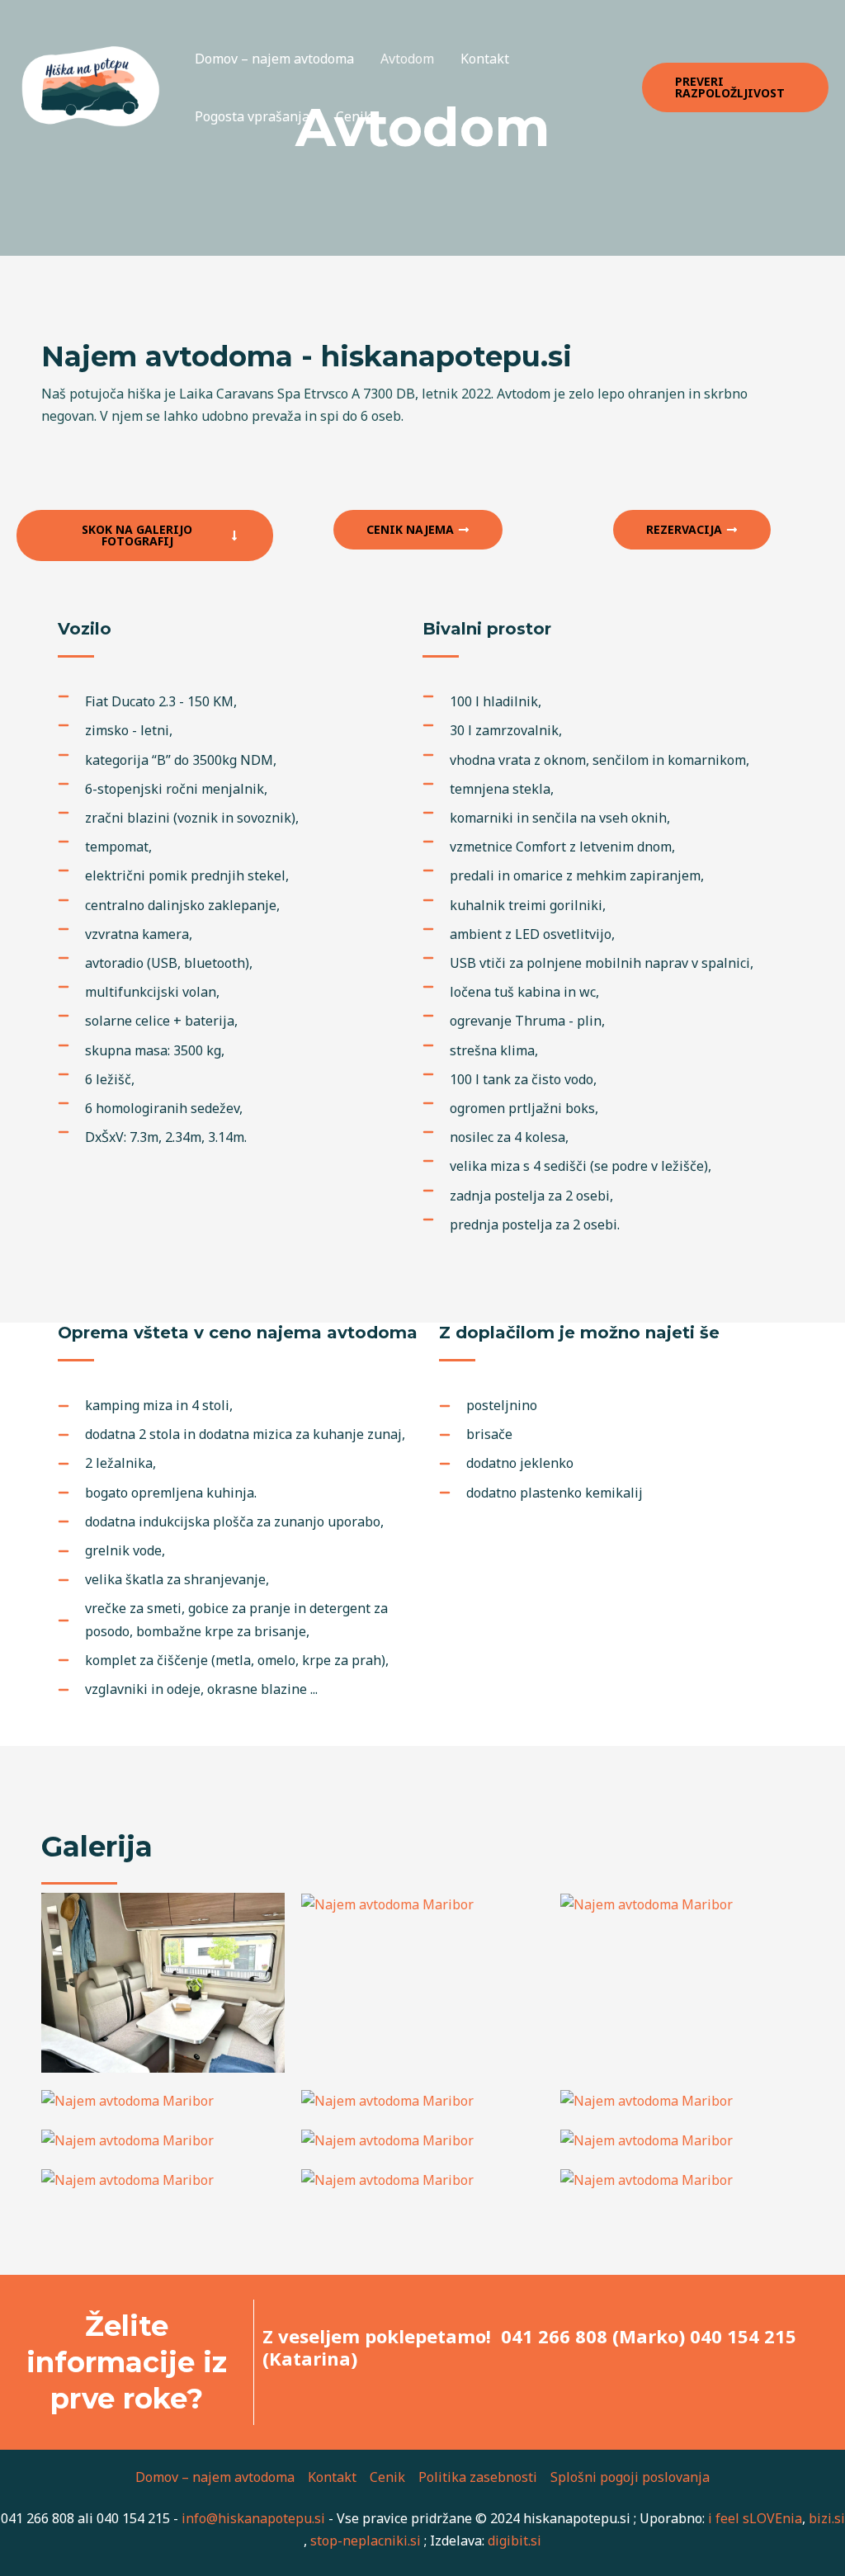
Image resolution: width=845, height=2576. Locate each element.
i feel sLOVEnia (755, 2518)
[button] (735, 87)
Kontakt (485, 59)
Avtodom (407, 59)
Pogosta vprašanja (252, 116)
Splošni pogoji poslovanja (630, 2477)
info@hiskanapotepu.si (253, 2518)
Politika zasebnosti (478, 2477)
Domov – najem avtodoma (274, 59)
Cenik (354, 116)
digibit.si (515, 2541)
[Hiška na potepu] (91, 86)
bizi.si (827, 2518)
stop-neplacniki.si (366, 2541)
